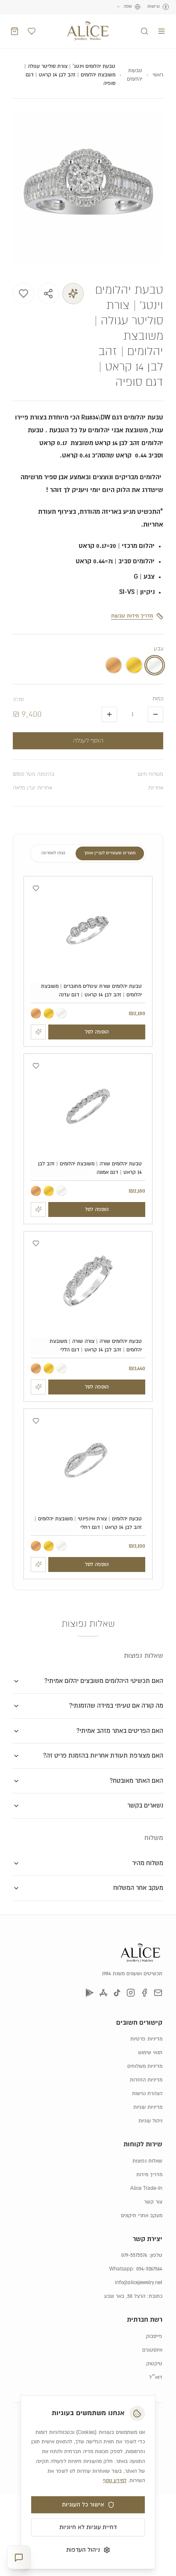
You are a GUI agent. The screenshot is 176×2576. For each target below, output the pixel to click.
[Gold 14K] (49, 1013)
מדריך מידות (149, 2175)
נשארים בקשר (145, 1806)
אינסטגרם (152, 2350)
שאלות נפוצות (147, 2161)
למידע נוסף (115, 2481)
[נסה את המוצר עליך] (73, 294)
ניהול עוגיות (150, 2121)
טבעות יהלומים (134, 75)
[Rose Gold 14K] (36, 1013)
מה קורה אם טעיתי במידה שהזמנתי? (116, 1706)
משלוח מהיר (148, 1863)
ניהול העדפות (83, 2550)
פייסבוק (154, 2336)
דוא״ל (156, 2377)
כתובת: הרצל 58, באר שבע (133, 2296)
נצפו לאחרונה (53, 853)
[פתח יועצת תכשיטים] (19, 2557)
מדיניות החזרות (146, 2080)
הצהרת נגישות (147, 2094)
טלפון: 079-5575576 (142, 2255)
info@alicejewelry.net (139, 2283)
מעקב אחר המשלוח (138, 1888)
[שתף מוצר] (48, 294)
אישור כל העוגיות (83, 2505)
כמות (158, 699)
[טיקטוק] (117, 1993)
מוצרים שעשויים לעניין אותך (110, 853)
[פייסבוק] (144, 1993)
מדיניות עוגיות (148, 2107)
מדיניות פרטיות (146, 2039)
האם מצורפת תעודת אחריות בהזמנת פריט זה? (103, 1756)
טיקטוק (154, 2364)
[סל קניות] (15, 31)
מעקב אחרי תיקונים (142, 2216)
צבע (158, 649)
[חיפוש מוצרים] (144, 31)
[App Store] (103, 1993)
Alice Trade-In (146, 2188)
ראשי (158, 75)
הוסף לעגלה (88, 741)
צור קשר (153, 2202)
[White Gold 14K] (62, 1013)
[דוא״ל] (158, 1993)
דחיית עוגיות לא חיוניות (88, 2527)
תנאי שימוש (150, 2053)
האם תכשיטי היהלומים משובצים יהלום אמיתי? (104, 1681)
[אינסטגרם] (131, 1993)
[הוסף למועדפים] (23, 294)
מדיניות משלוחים (145, 2066)
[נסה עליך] (38, 1032)
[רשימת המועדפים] (32, 31)
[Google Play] (90, 1993)
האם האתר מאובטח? (136, 1781)
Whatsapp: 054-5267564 (136, 2269)
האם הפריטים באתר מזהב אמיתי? (120, 1731)
